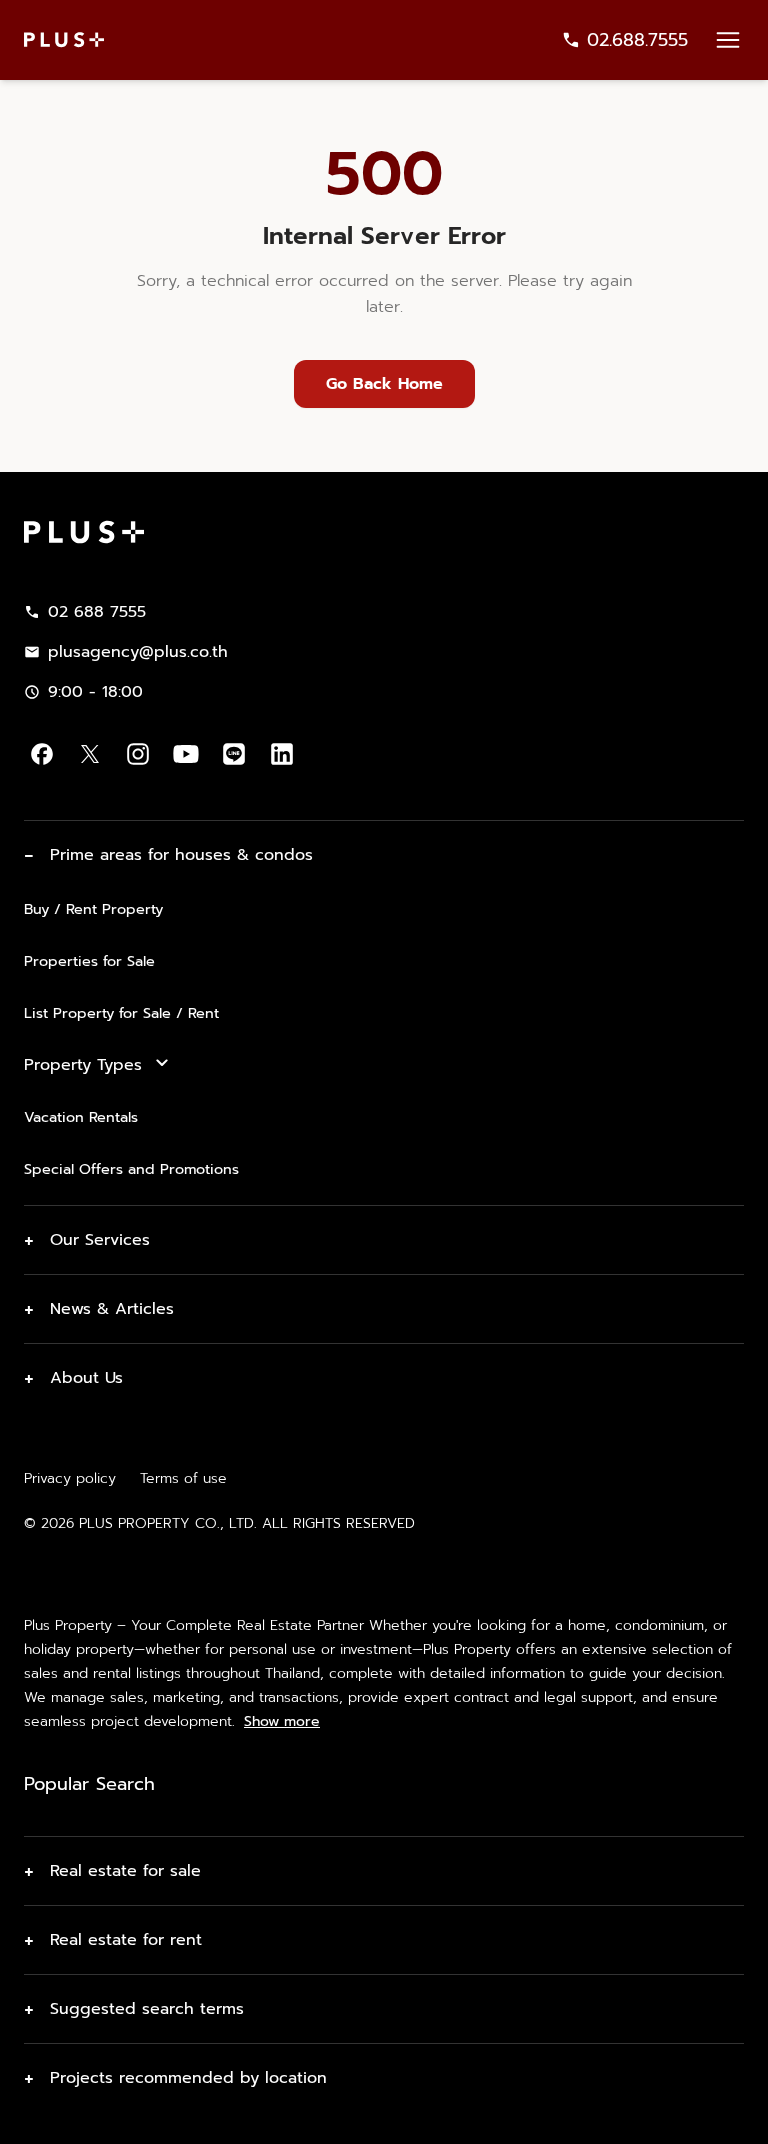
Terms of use (183, 1478)
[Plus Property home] (64, 39)
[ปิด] (736, 2113)
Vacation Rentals (81, 1117)
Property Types (83, 1065)
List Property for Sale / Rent (121, 1013)
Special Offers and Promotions (131, 1169)
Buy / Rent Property (93, 909)
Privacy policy (70, 1478)
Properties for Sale (89, 961)
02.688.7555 (637, 40)
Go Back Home (384, 384)
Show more (282, 1722)
